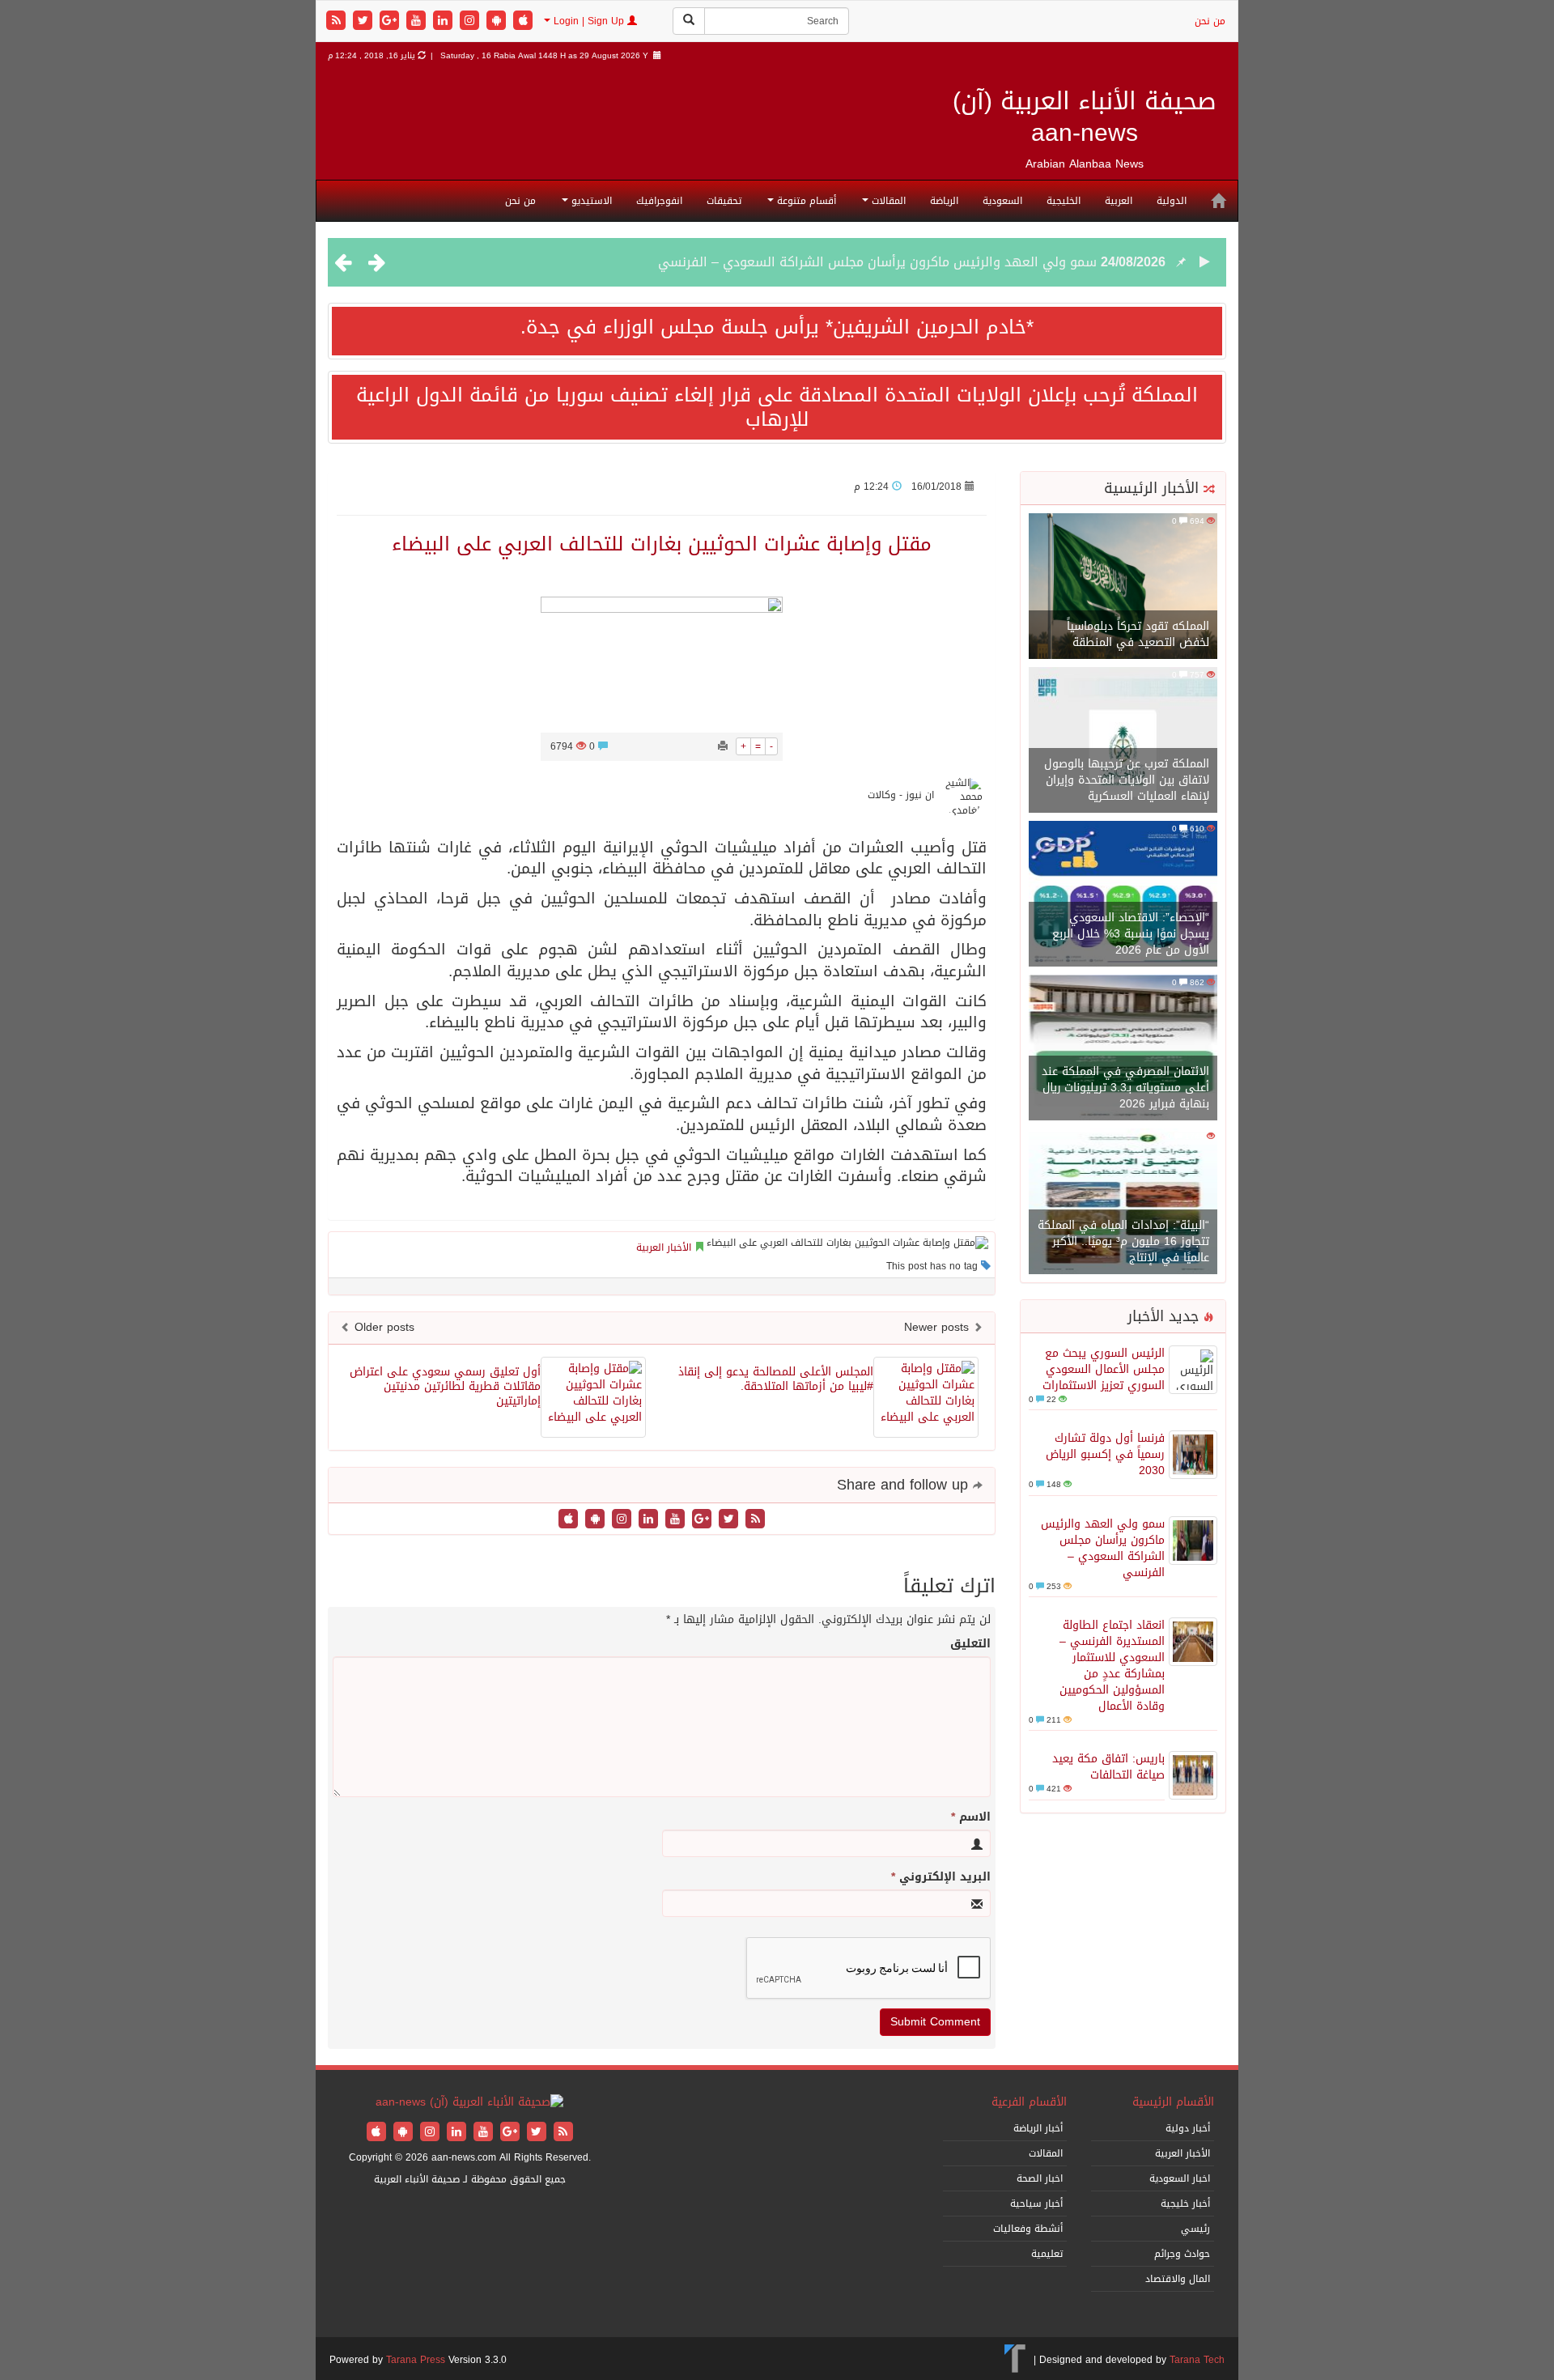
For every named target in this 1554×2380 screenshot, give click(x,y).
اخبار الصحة (1040, 2178)
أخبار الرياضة (1038, 2128)
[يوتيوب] (418, 21)
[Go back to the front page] (469, 2104)
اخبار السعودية (1180, 2178)
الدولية (1172, 201)
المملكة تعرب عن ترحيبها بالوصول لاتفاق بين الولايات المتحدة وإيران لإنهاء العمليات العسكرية (1127, 780)
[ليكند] (445, 21)
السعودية (1002, 201)
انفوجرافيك (659, 201)
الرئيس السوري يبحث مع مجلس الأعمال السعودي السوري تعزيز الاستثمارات (1104, 1369)
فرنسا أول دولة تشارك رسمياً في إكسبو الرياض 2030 (1105, 1454)
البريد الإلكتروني (941, 1877)
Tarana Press (416, 2360)
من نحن (1210, 21)
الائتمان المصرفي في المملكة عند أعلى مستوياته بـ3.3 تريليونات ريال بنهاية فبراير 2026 (1125, 1088)
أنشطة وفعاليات (1028, 2229)
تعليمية (1047, 2254)
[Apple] (523, 21)
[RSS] (338, 21)
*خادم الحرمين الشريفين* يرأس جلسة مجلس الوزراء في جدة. (777, 327)
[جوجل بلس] (391, 21)
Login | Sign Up (589, 21)
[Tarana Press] (1015, 2360)
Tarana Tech (1197, 2360)
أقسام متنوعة (805, 201)
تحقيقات (724, 201)
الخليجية (1064, 201)
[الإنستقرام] (471, 21)
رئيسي (1195, 2229)
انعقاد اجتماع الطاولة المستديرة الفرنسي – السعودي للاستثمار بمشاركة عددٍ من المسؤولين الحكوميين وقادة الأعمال (1112, 1666)
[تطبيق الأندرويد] (498, 21)
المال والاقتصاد (1178, 2279)
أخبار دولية (1188, 2128)
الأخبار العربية (664, 1247)
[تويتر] (365, 21)
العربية (1119, 201)
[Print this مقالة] (723, 746)
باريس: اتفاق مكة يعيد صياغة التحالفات (1108, 1767)
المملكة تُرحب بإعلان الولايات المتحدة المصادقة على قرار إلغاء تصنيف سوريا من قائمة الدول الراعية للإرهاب (777, 407)
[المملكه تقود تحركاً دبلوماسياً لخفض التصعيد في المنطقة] (1123, 587)
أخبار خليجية (1185, 2204)
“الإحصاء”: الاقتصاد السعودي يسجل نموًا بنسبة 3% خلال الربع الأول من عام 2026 (1131, 934)
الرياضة (944, 201)
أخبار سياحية (1036, 2204)
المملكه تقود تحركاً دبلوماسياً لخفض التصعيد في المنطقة (1138, 634)
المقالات (887, 201)
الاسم (971, 1817)
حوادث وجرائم (1182, 2254)
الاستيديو (590, 201)
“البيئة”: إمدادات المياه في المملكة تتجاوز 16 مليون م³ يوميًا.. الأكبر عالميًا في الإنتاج (1123, 1241)
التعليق (970, 1644)
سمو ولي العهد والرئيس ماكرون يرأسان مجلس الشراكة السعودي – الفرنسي (877, 262)
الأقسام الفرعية (1029, 2102)
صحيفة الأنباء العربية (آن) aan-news (1085, 117)
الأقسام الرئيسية (1173, 2102)
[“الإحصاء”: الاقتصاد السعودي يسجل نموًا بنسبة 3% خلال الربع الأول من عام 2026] (1123, 895)
